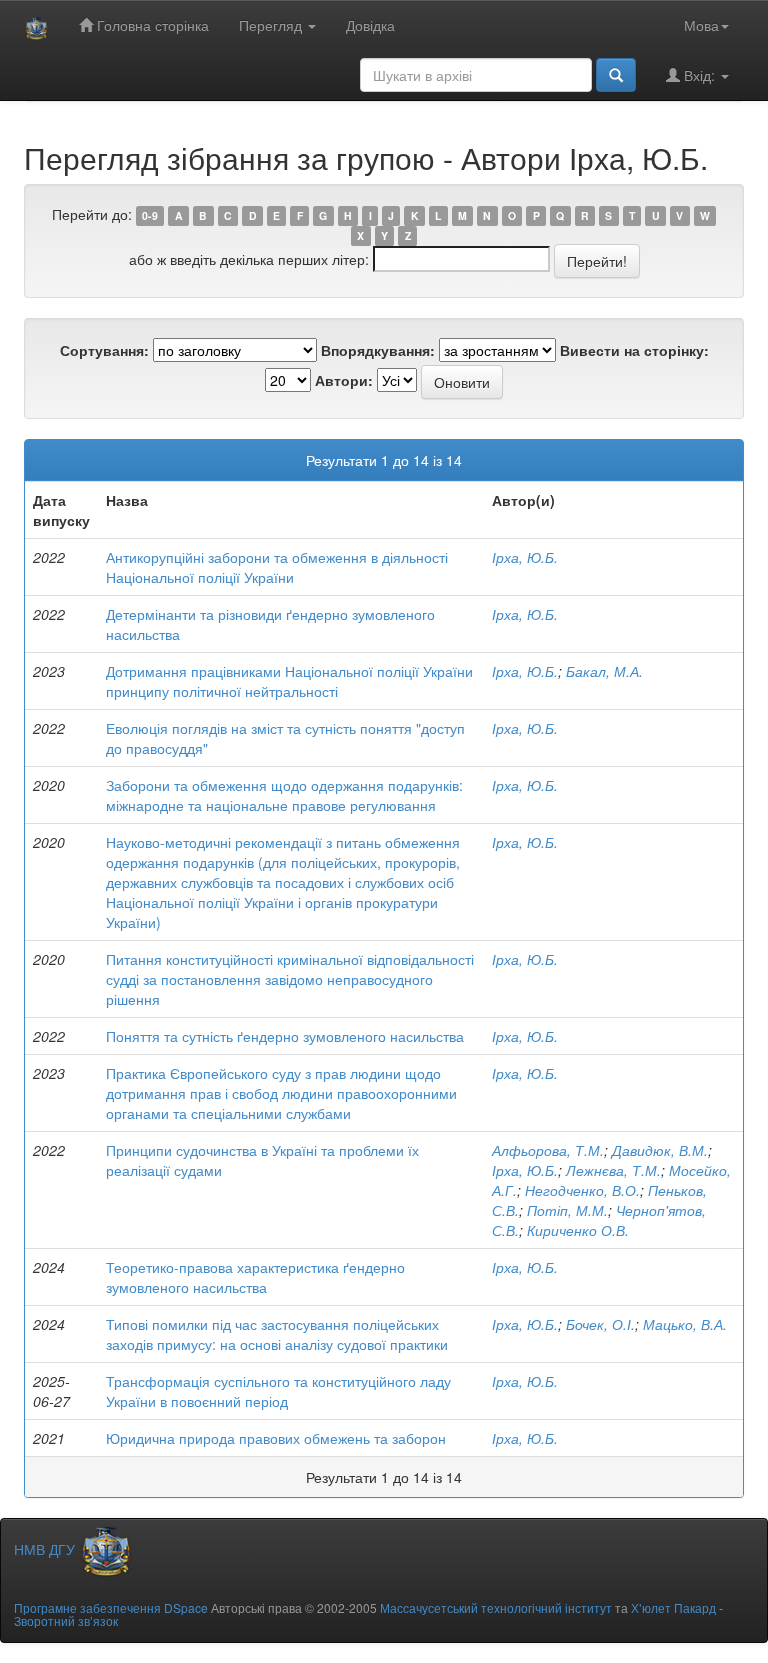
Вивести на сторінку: (634, 350)
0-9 (150, 215)
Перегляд (272, 25)
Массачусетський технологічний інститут (496, 1607)
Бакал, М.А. (604, 671)
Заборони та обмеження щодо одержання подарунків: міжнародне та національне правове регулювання (284, 795)
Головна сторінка (151, 25)
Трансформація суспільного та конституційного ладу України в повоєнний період (278, 1391)
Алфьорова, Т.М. (548, 1150)
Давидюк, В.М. (660, 1150)
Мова (701, 25)
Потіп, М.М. (567, 1210)
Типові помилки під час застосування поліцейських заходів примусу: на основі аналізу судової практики (277, 1334)
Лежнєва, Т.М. (613, 1170)
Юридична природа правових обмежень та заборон (276, 1438)
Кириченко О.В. (578, 1230)
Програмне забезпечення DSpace (111, 1607)
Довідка (370, 25)
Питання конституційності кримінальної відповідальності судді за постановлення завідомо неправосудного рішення (290, 979)
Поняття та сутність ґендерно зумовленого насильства (285, 1036)
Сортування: (104, 350)
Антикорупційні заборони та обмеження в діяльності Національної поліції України (277, 567)
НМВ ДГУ (46, 1549)
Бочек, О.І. (600, 1324)
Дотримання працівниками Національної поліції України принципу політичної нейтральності (289, 681)
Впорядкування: (378, 350)
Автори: (344, 380)
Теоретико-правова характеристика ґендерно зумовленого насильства (255, 1277)
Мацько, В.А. (685, 1324)
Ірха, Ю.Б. (525, 557)
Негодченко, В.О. (582, 1190)
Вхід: (699, 75)
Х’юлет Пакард (673, 1607)
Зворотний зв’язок (66, 1620)
